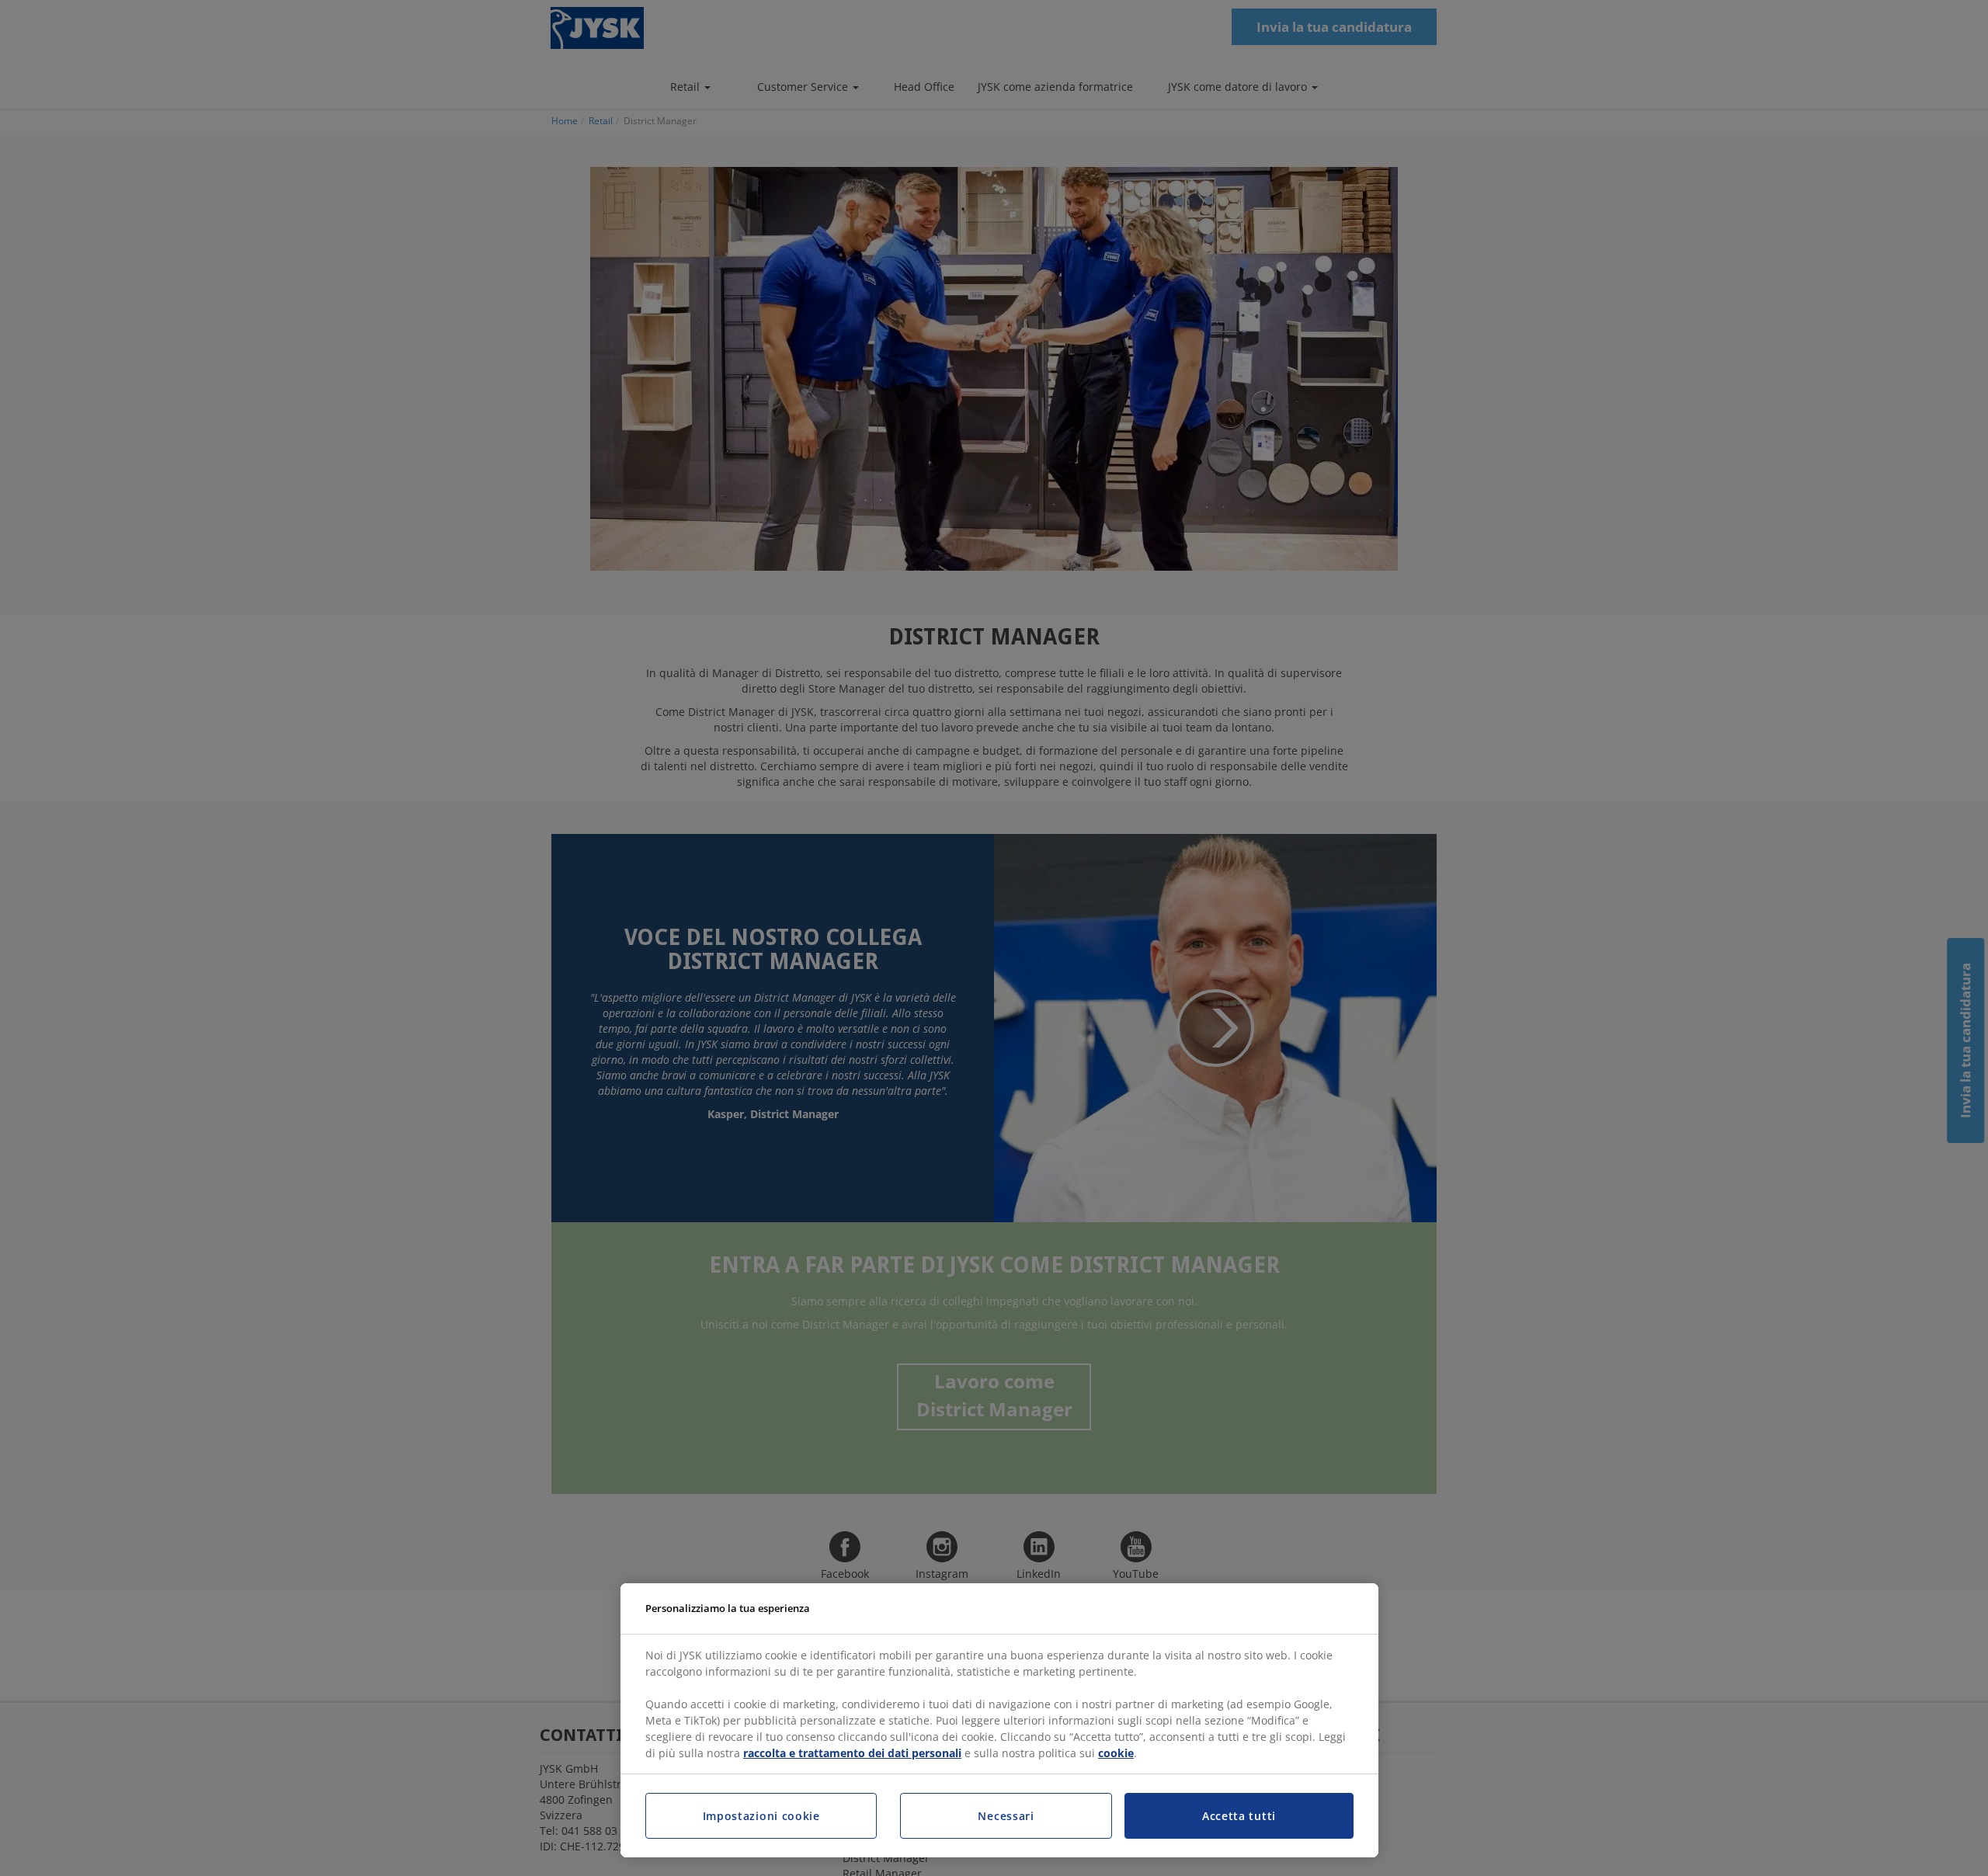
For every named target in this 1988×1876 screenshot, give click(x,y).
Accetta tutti (1239, 1816)
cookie (1116, 1753)
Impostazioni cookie (761, 1816)
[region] (999, 1721)
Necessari (1006, 1816)
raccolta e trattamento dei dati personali (852, 1753)
